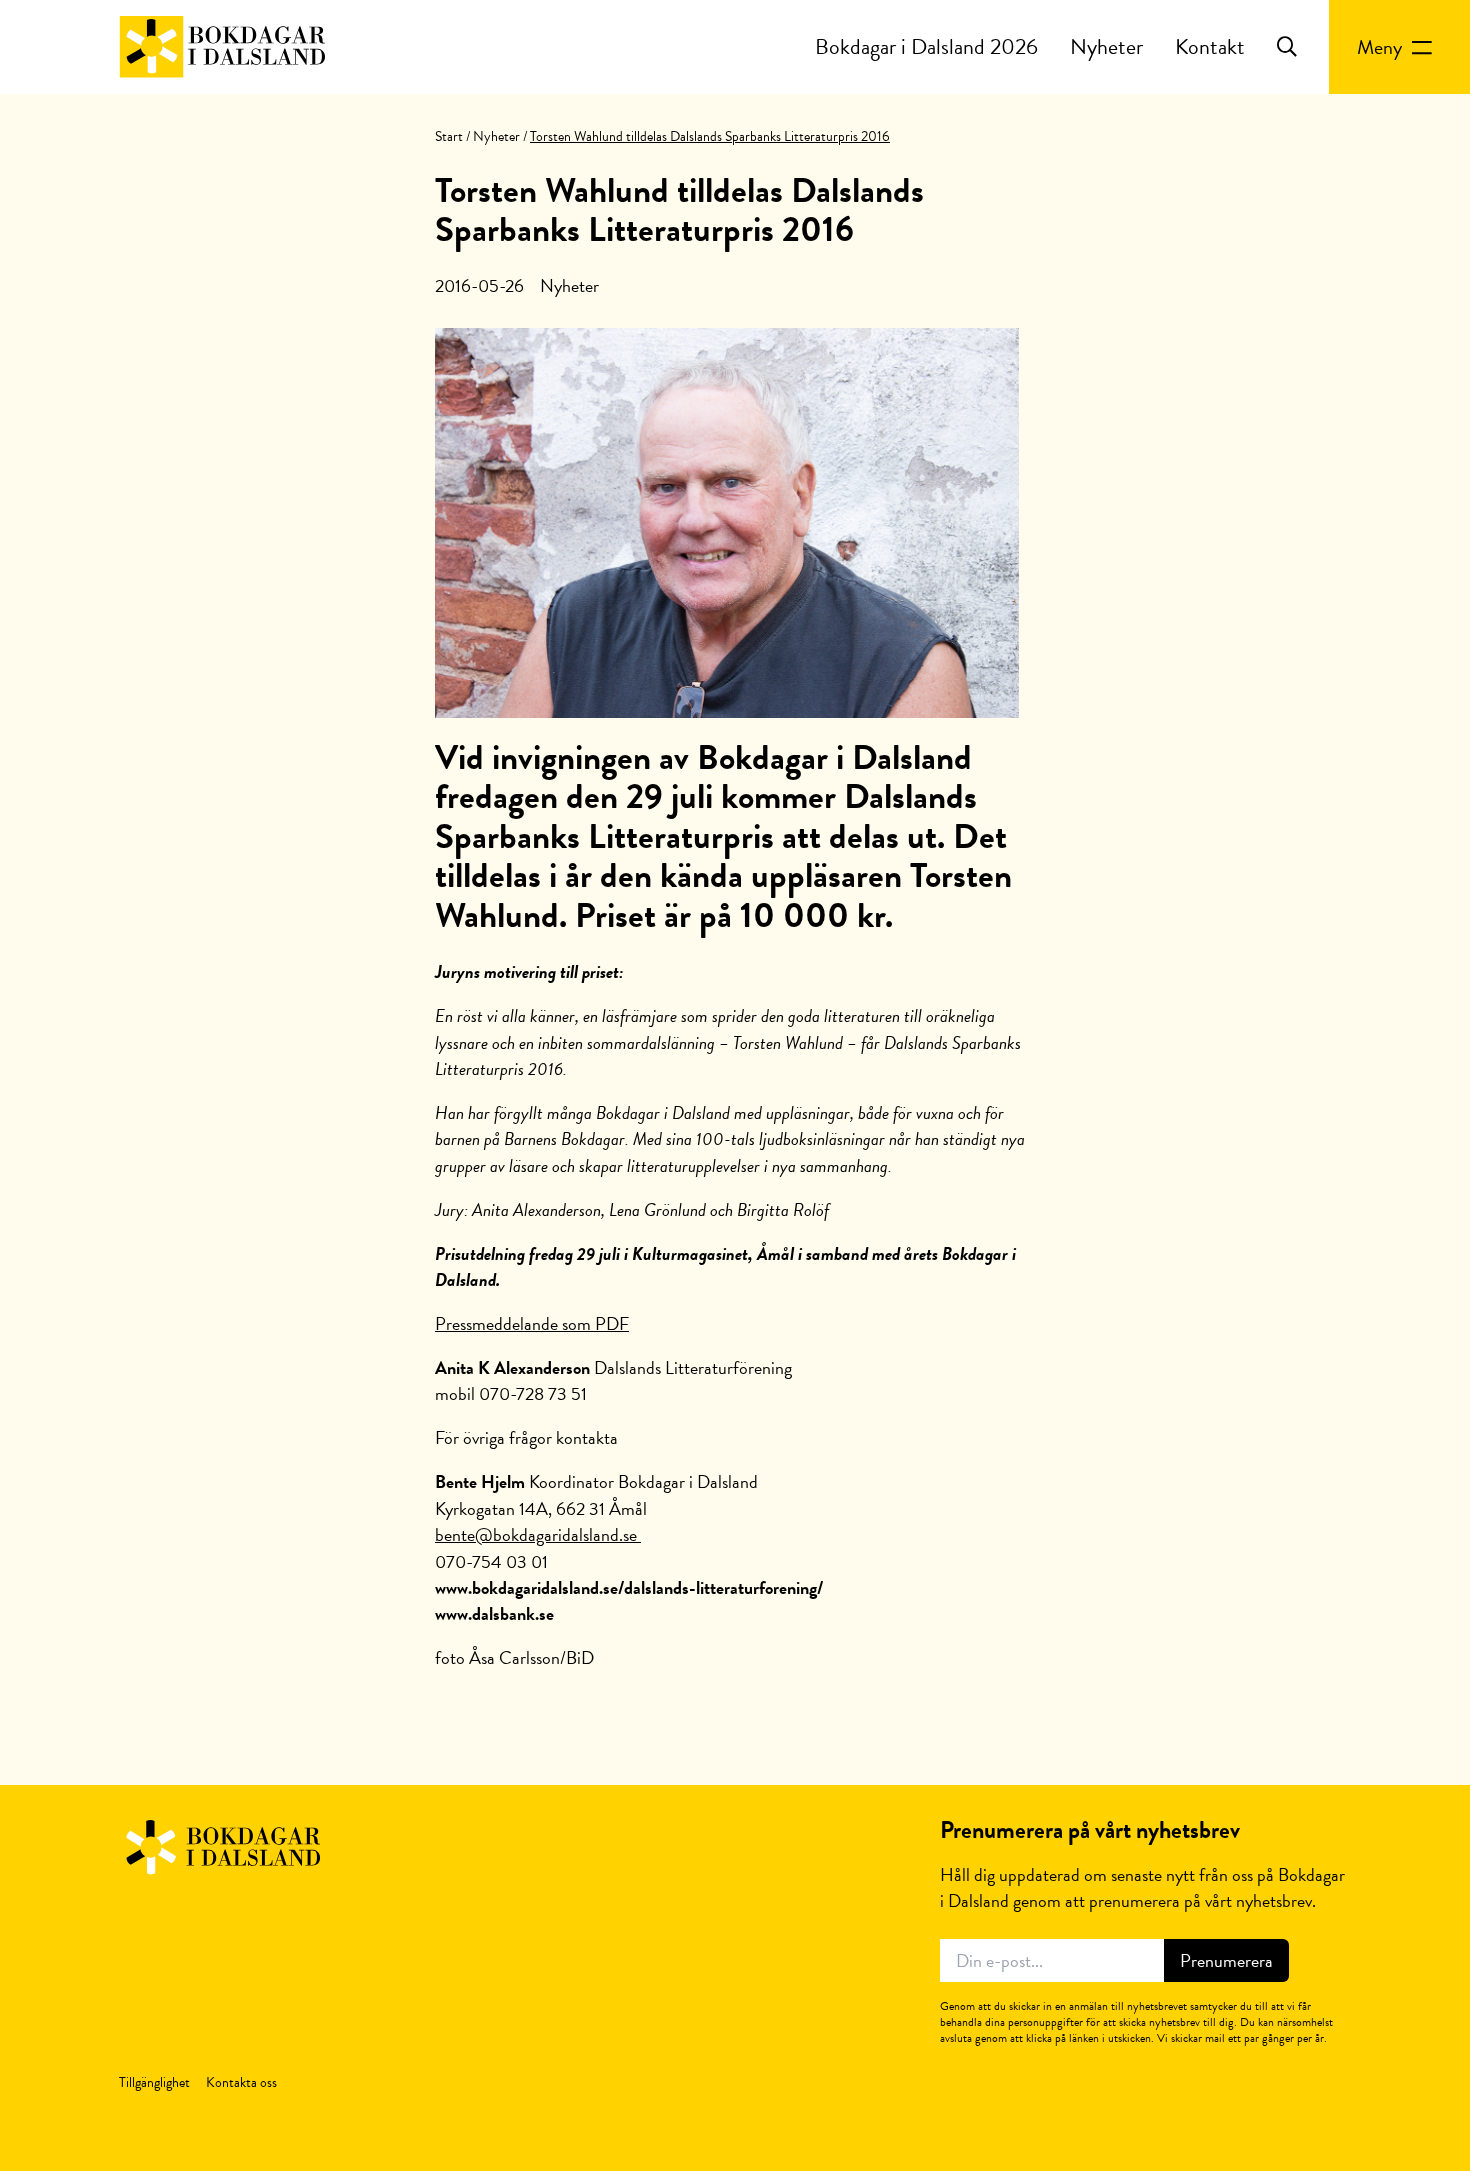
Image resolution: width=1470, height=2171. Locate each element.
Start (449, 136)
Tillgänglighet (154, 2082)
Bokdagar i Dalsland (222, 47)
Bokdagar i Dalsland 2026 (926, 46)
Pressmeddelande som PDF (532, 1323)
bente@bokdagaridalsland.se (538, 1534)
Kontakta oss (241, 2082)
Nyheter (1106, 46)
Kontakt (1210, 46)
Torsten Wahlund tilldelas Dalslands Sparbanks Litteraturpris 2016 (679, 210)
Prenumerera (1226, 1960)
